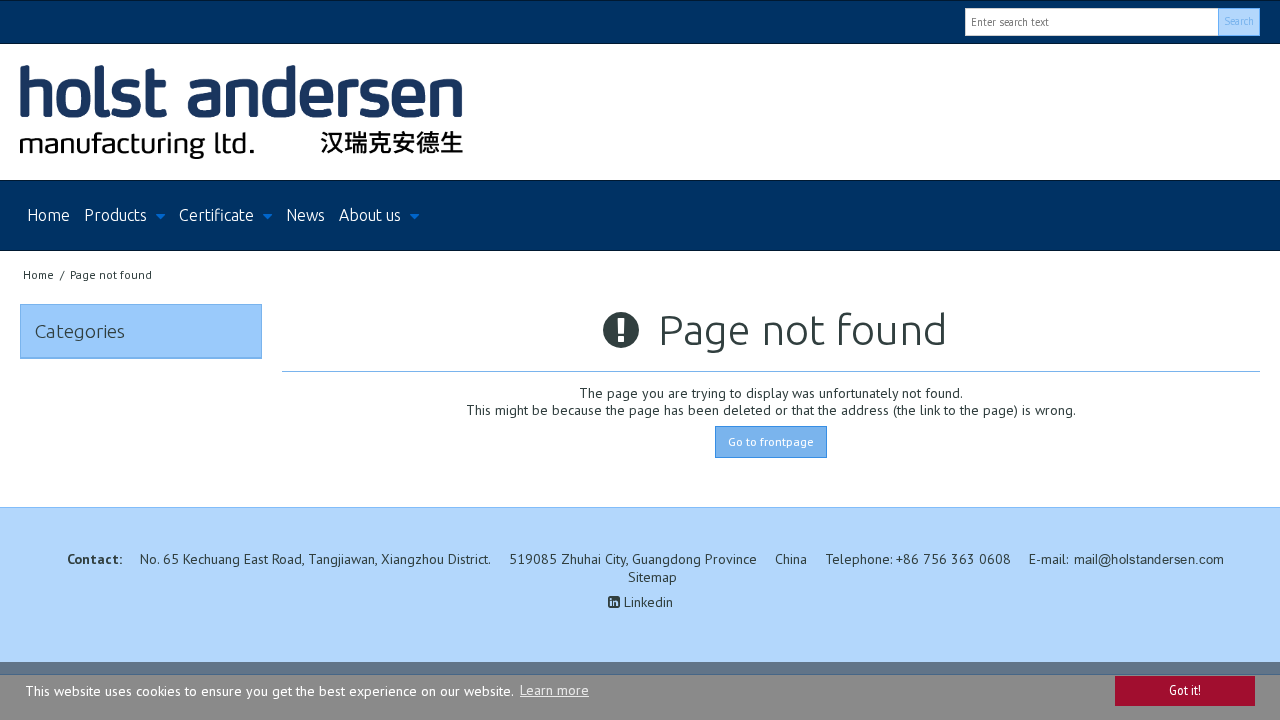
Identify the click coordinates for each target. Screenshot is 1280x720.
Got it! (1185, 690)
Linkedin (646, 602)
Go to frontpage (771, 441)
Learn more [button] (554, 690)
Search (1239, 21)
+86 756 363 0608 (953, 559)
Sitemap (652, 577)
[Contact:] (640, 112)
